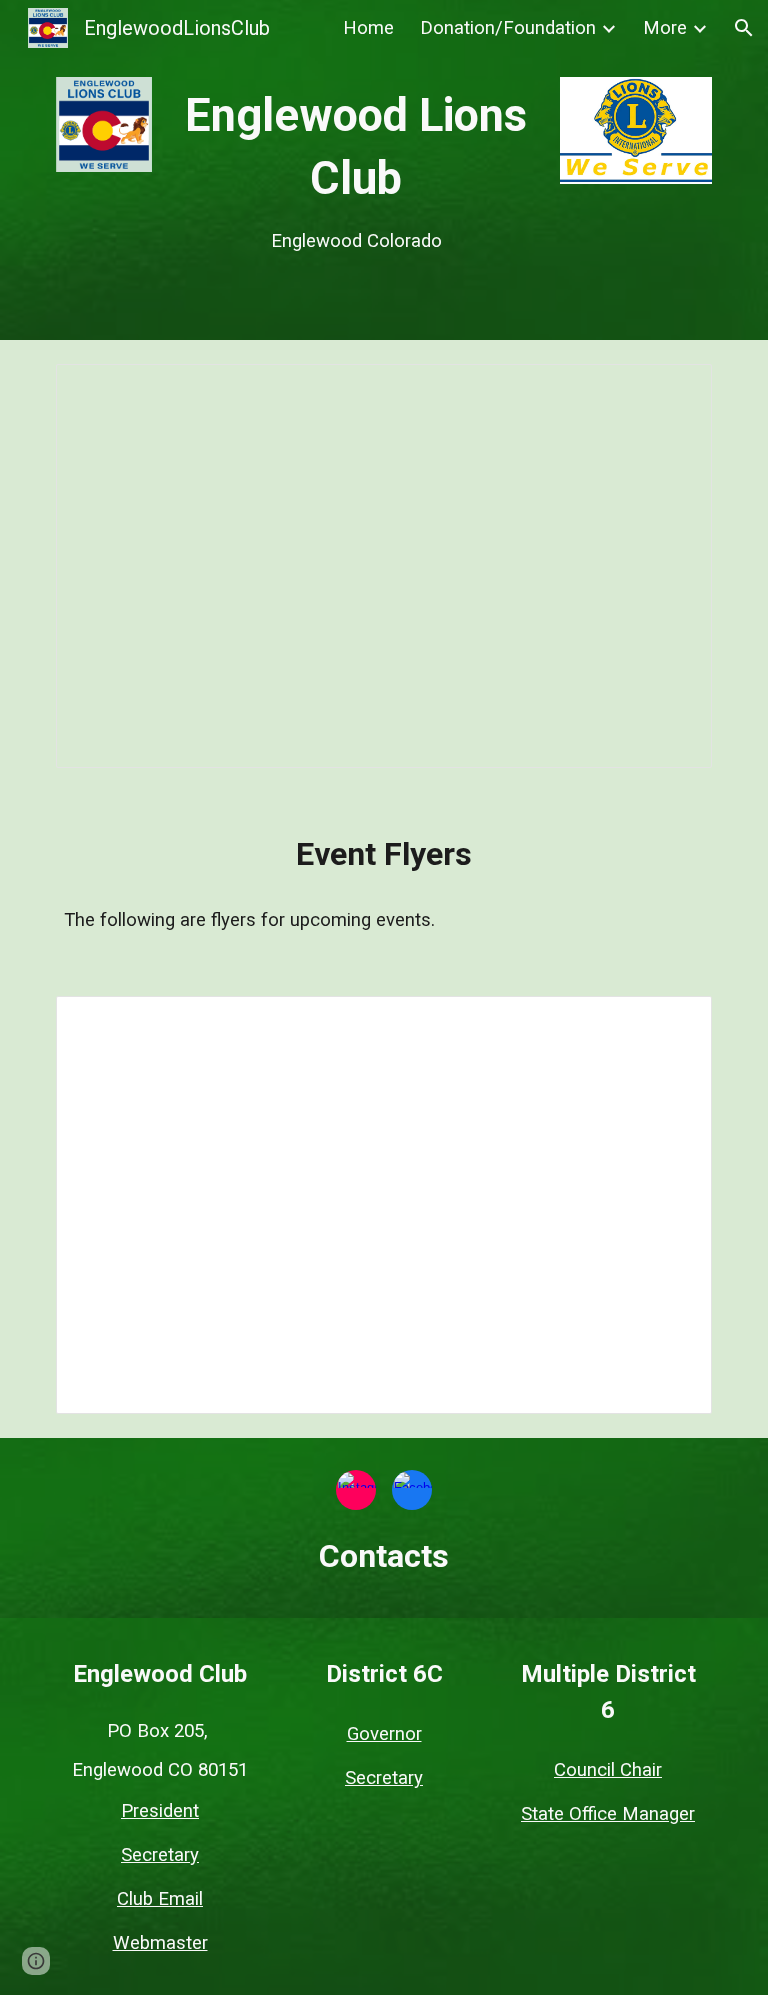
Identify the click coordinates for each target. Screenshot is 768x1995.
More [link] (665, 28)
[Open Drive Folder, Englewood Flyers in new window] (674, 1022)
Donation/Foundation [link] (508, 28)
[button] (744, 28)
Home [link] (368, 28)
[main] (355, 169)
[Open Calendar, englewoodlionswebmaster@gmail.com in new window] (674, 390)
